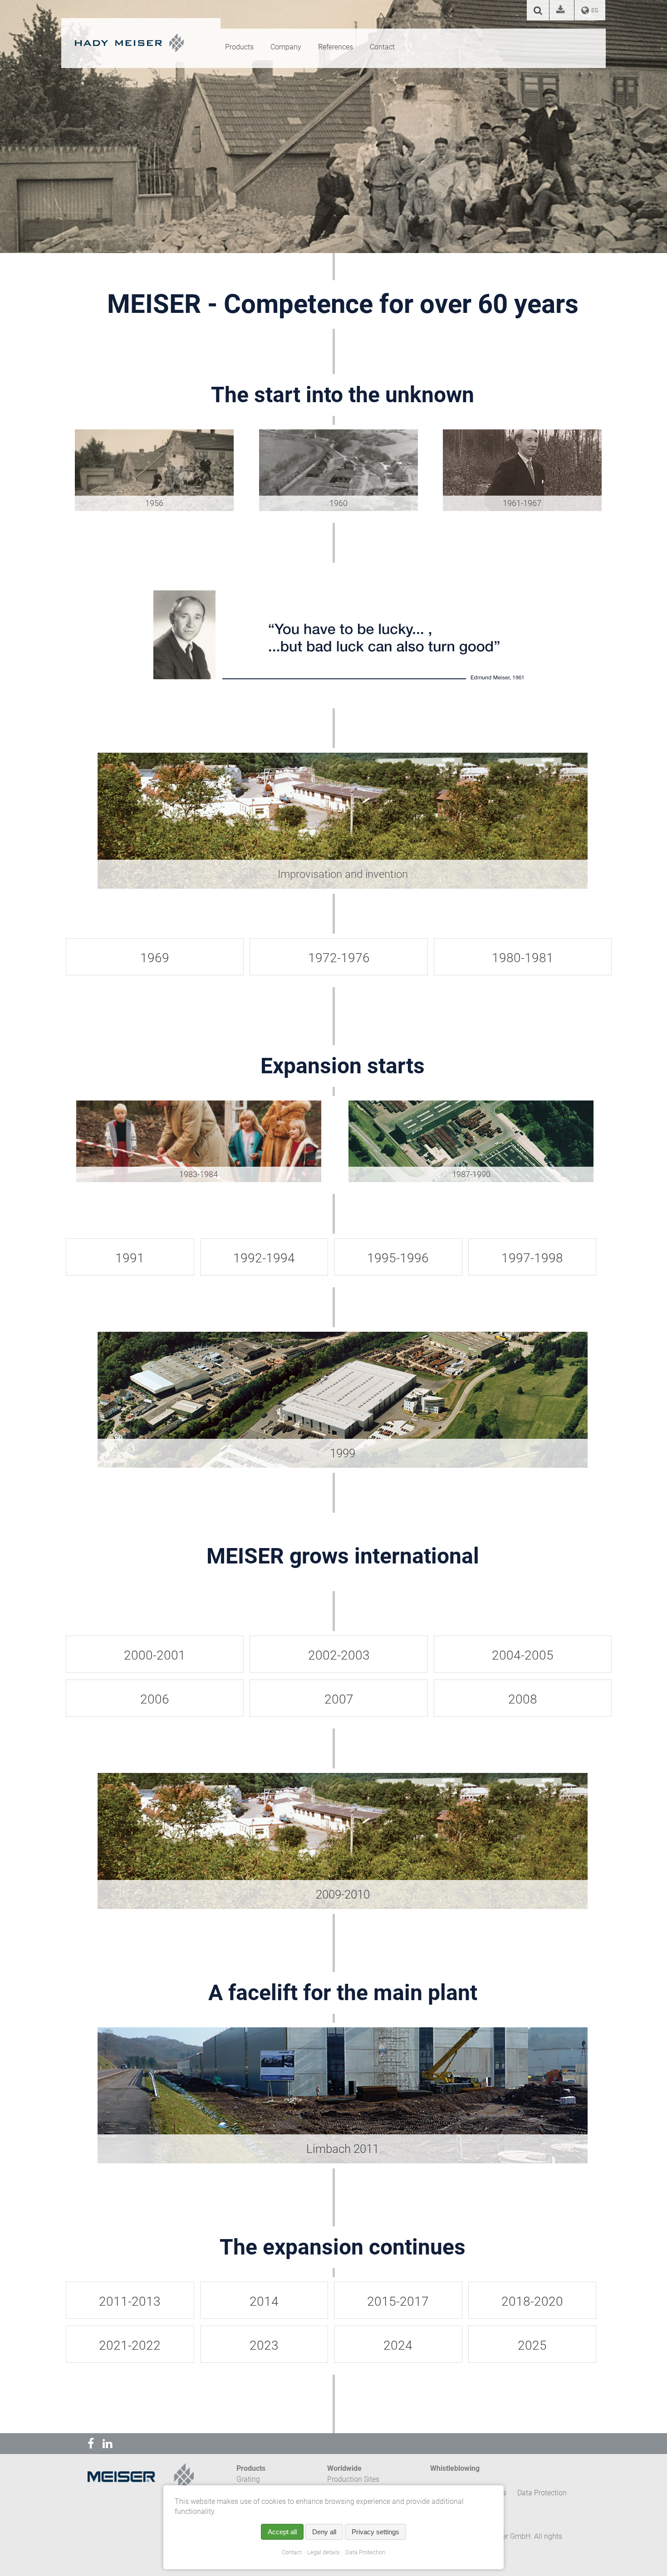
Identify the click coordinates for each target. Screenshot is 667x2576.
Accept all (282, 2532)
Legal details (324, 2552)
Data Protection (365, 2552)
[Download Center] (562, 11)
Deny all (324, 2532)
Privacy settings (375, 2532)
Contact (292, 2552)
